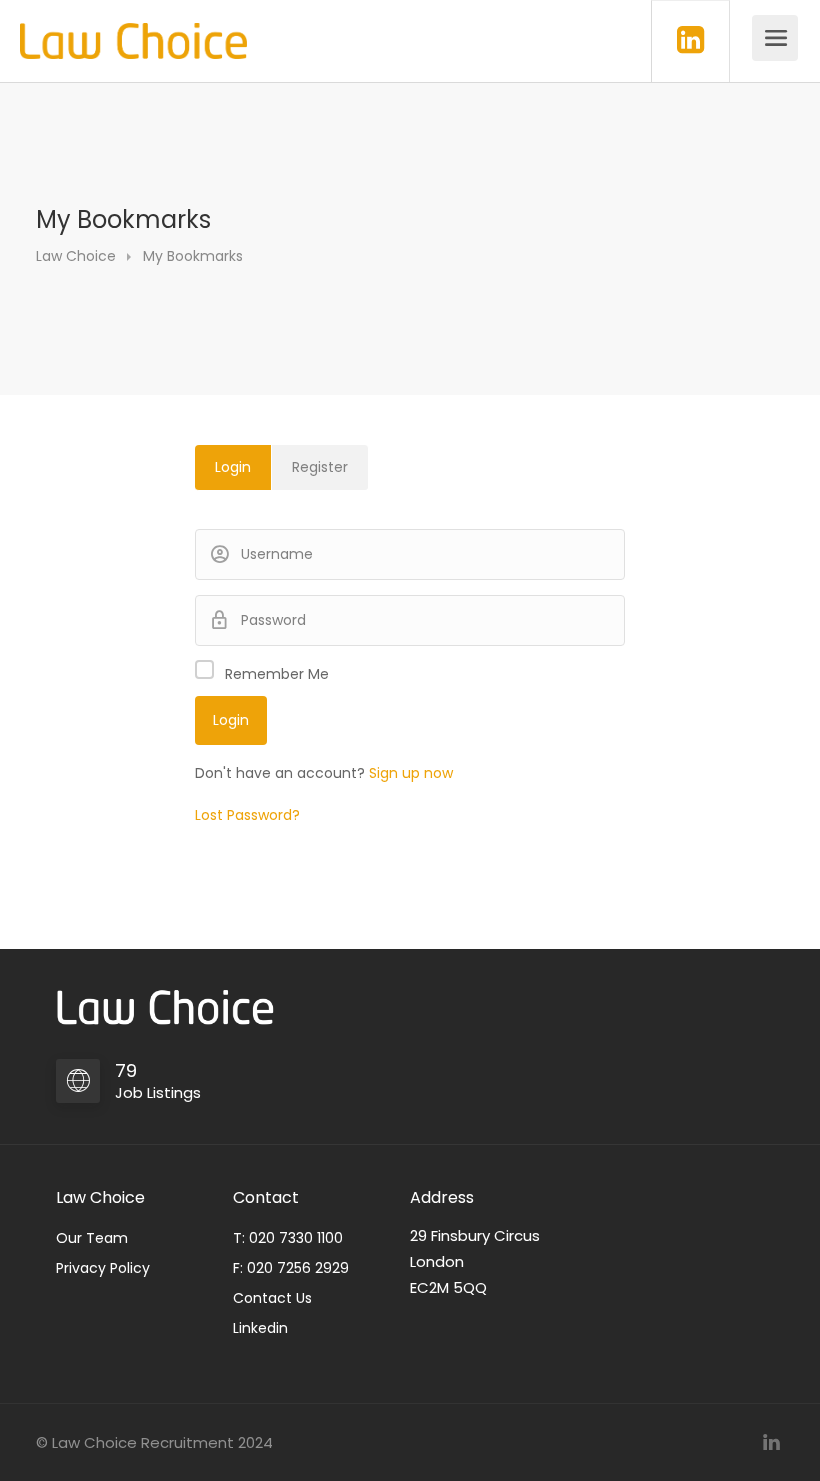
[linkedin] (771, 1442)
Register (320, 467)
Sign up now (411, 773)
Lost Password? (247, 815)
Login (233, 467)
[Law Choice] (133, 30)
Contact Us (272, 1298)
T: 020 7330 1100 (288, 1238)
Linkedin (260, 1328)
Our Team (92, 1238)
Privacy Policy (103, 1268)
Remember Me (277, 674)
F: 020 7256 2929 (291, 1268)
